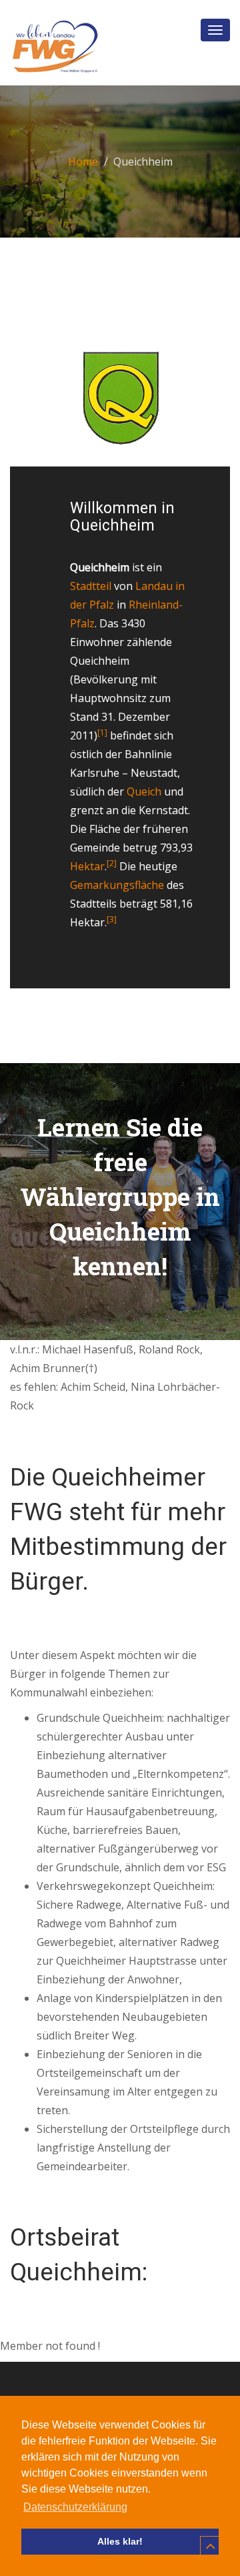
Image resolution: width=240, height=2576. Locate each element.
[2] (112, 863)
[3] (112, 919)
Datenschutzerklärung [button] (75, 2507)
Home (83, 162)
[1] (102, 732)
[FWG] (54, 47)
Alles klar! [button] (120, 2541)
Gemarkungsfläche (117, 885)
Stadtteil (91, 586)
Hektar (87, 866)
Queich (144, 791)
